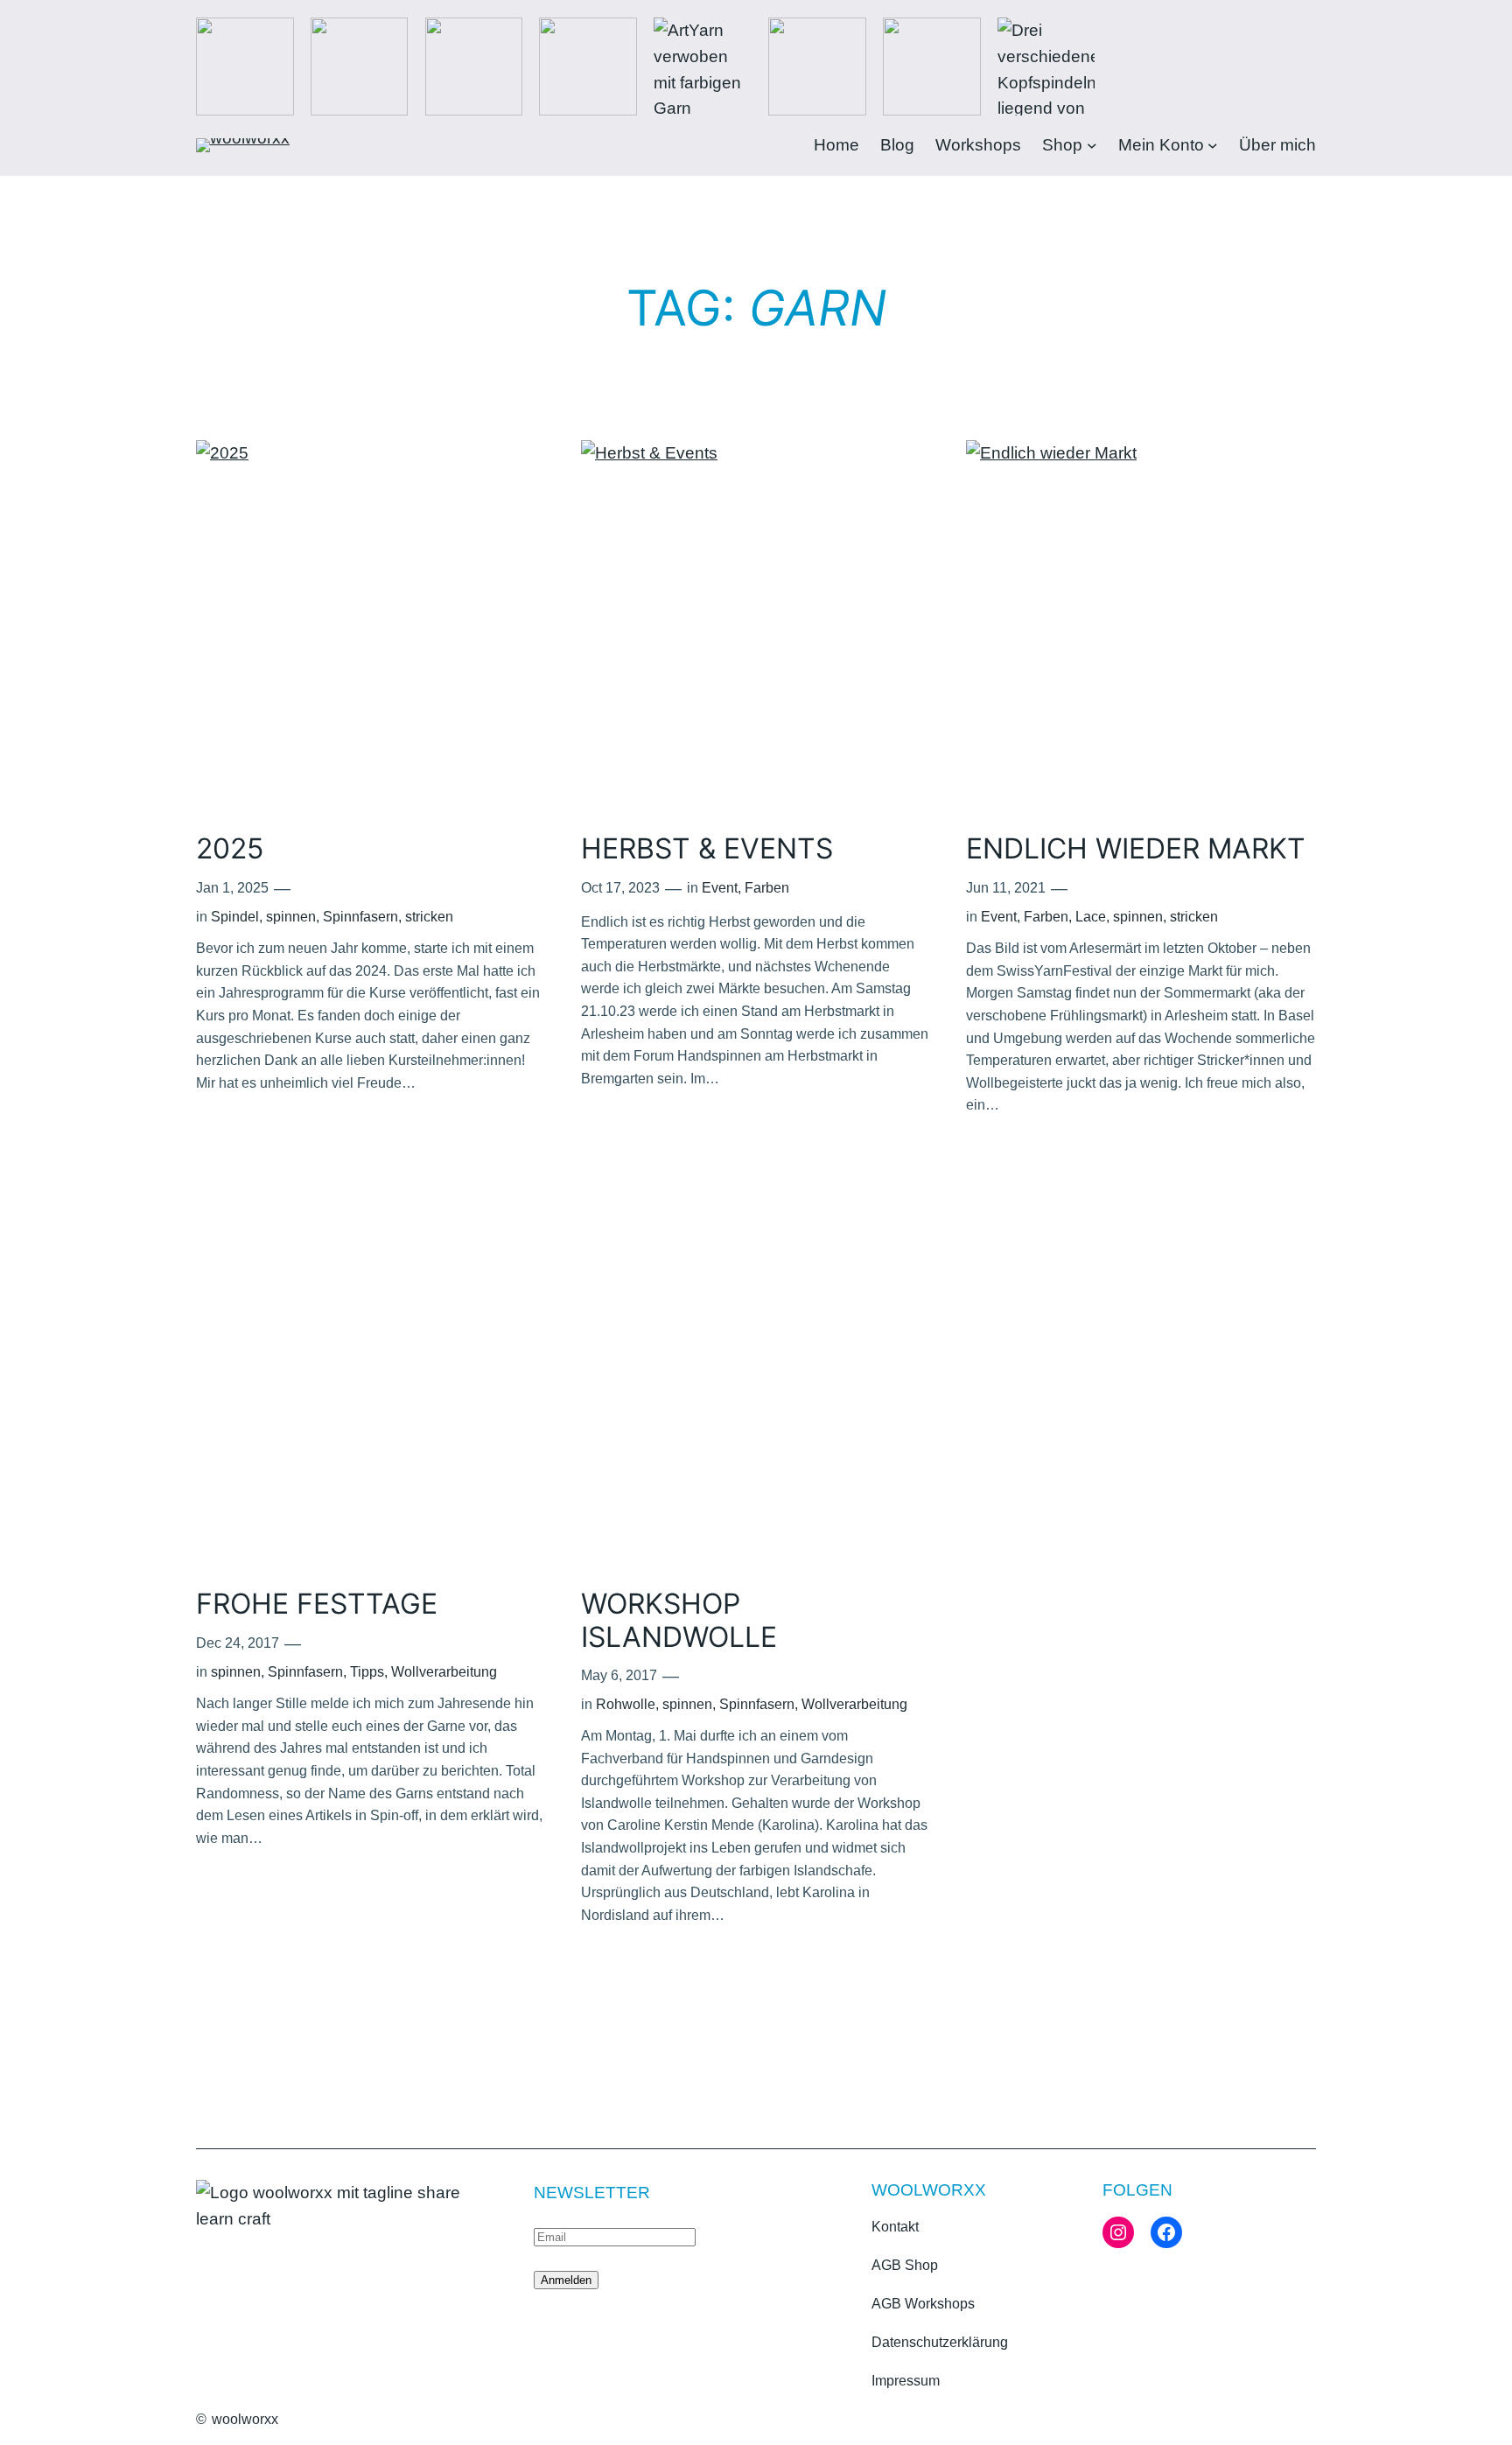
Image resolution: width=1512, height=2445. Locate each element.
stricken (429, 917)
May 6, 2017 (619, 1675)
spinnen (291, 917)
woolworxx (245, 2419)
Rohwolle (626, 1704)
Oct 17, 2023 (620, 888)
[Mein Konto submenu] (1213, 145)
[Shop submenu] (1092, 145)
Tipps (367, 1672)
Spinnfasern (360, 917)
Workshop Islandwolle (679, 1621)
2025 (230, 849)
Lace (1091, 917)
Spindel (235, 917)
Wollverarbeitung (444, 1672)
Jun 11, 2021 (1006, 888)
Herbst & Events (707, 849)
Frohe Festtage (317, 1604)
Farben (767, 888)
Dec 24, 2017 (238, 1643)
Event (720, 888)
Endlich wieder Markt (1136, 849)
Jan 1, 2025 (232, 888)
